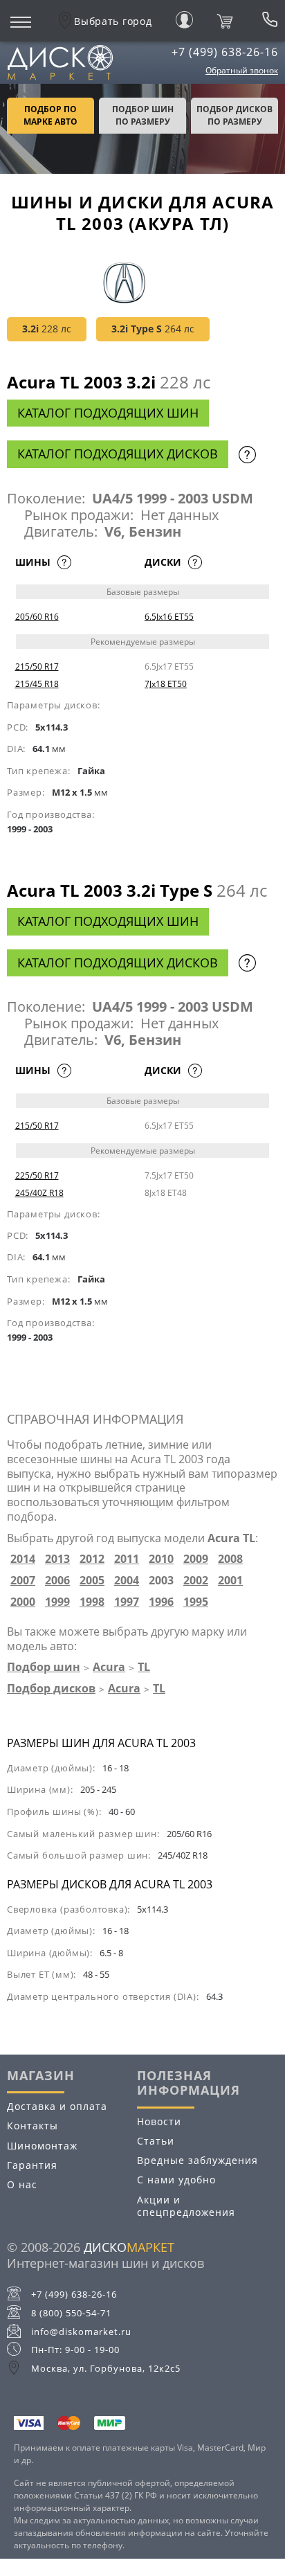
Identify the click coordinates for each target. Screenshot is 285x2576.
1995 (196, 1602)
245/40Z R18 (39, 1193)
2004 (127, 1581)
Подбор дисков (51, 1688)
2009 (196, 1559)
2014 (23, 1559)
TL (144, 1667)
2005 (92, 1581)
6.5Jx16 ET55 (169, 617)
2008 (230, 1559)
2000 (23, 1602)
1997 (127, 1602)
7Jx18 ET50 (166, 684)
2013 (57, 1559)
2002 (196, 1581)
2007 (23, 1581)
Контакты (33, 2126)
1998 (92, 1602)
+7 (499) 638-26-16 (225, 52)
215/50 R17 (37, 667)
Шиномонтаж (42, 2146)
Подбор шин (44, 1667)
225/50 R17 (37, 1175)
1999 (57, 1602)
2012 (92, 1559)
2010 (161, 1559)
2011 (127, 1559)
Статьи (156, 2141)
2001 (230, 1581)
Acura (109, 1667)
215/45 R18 (37, 684)
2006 (57, 1581)
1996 (161, 1602)
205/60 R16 (37, 617)
